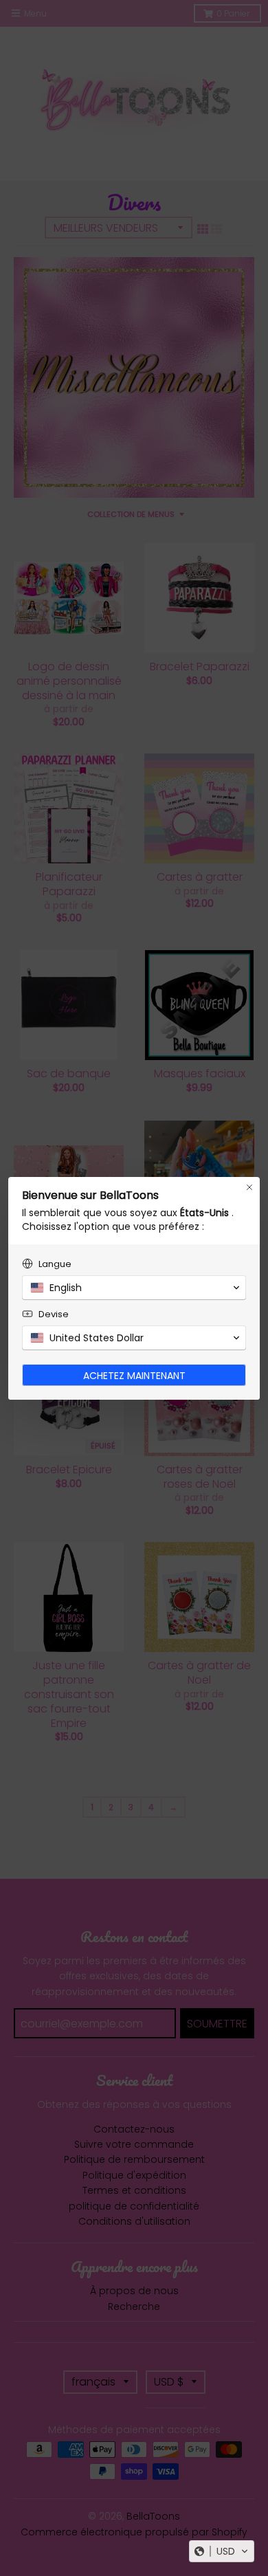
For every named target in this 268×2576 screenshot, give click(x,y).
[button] (222, 2551)
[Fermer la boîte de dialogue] (249, 1187)
